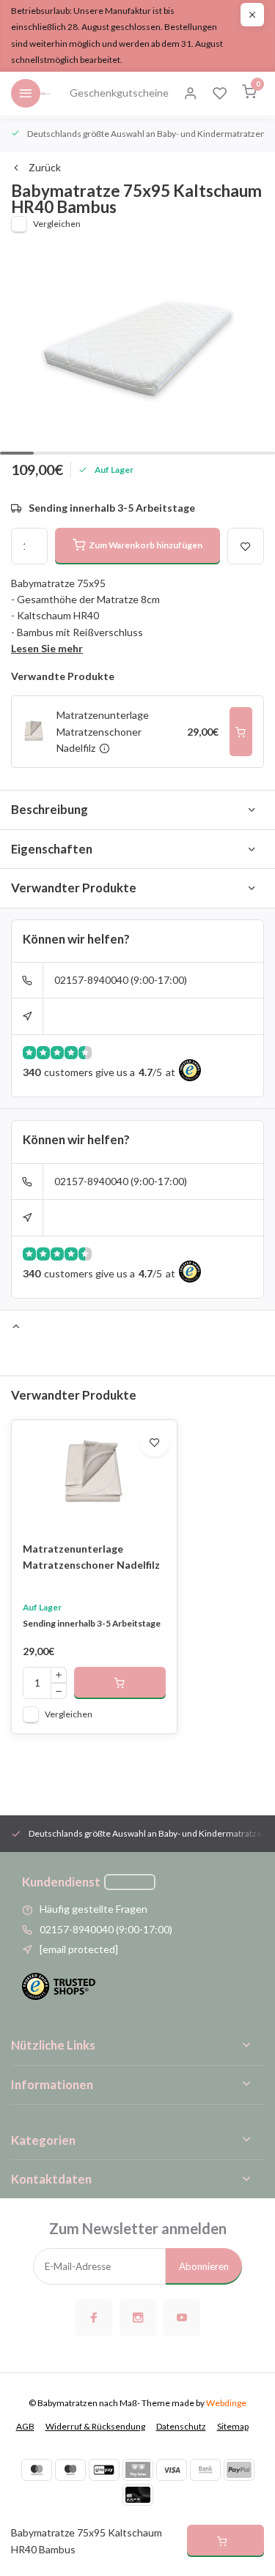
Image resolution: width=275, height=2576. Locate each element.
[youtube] (182, 2318)
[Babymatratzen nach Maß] (46, 94)
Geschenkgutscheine (119, 93)
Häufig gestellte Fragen (93, 1909)
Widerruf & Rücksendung (95, 2426)
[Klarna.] (138, 2470)
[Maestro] (70, 2470)
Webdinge (226, 2403)
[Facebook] (94, 2318)
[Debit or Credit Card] (138, 2495)
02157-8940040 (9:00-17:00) (121, 980)
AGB (25, 2426)
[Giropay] (104, 2470)
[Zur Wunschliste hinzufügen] (155, 1442)
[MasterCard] (37, 2470)
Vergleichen (57, 224)
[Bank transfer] (205, 2470)
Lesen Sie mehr (47, 648)
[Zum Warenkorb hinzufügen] (241, 732)
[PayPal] (239, 2470)
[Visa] (172, 2470)
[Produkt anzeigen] (120, 1683)
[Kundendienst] (130, 1882)
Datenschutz (181, 2426)
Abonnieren (204, 2266)
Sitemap (233, 2426)
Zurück (45, 167)
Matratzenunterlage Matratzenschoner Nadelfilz (91, 1557)
